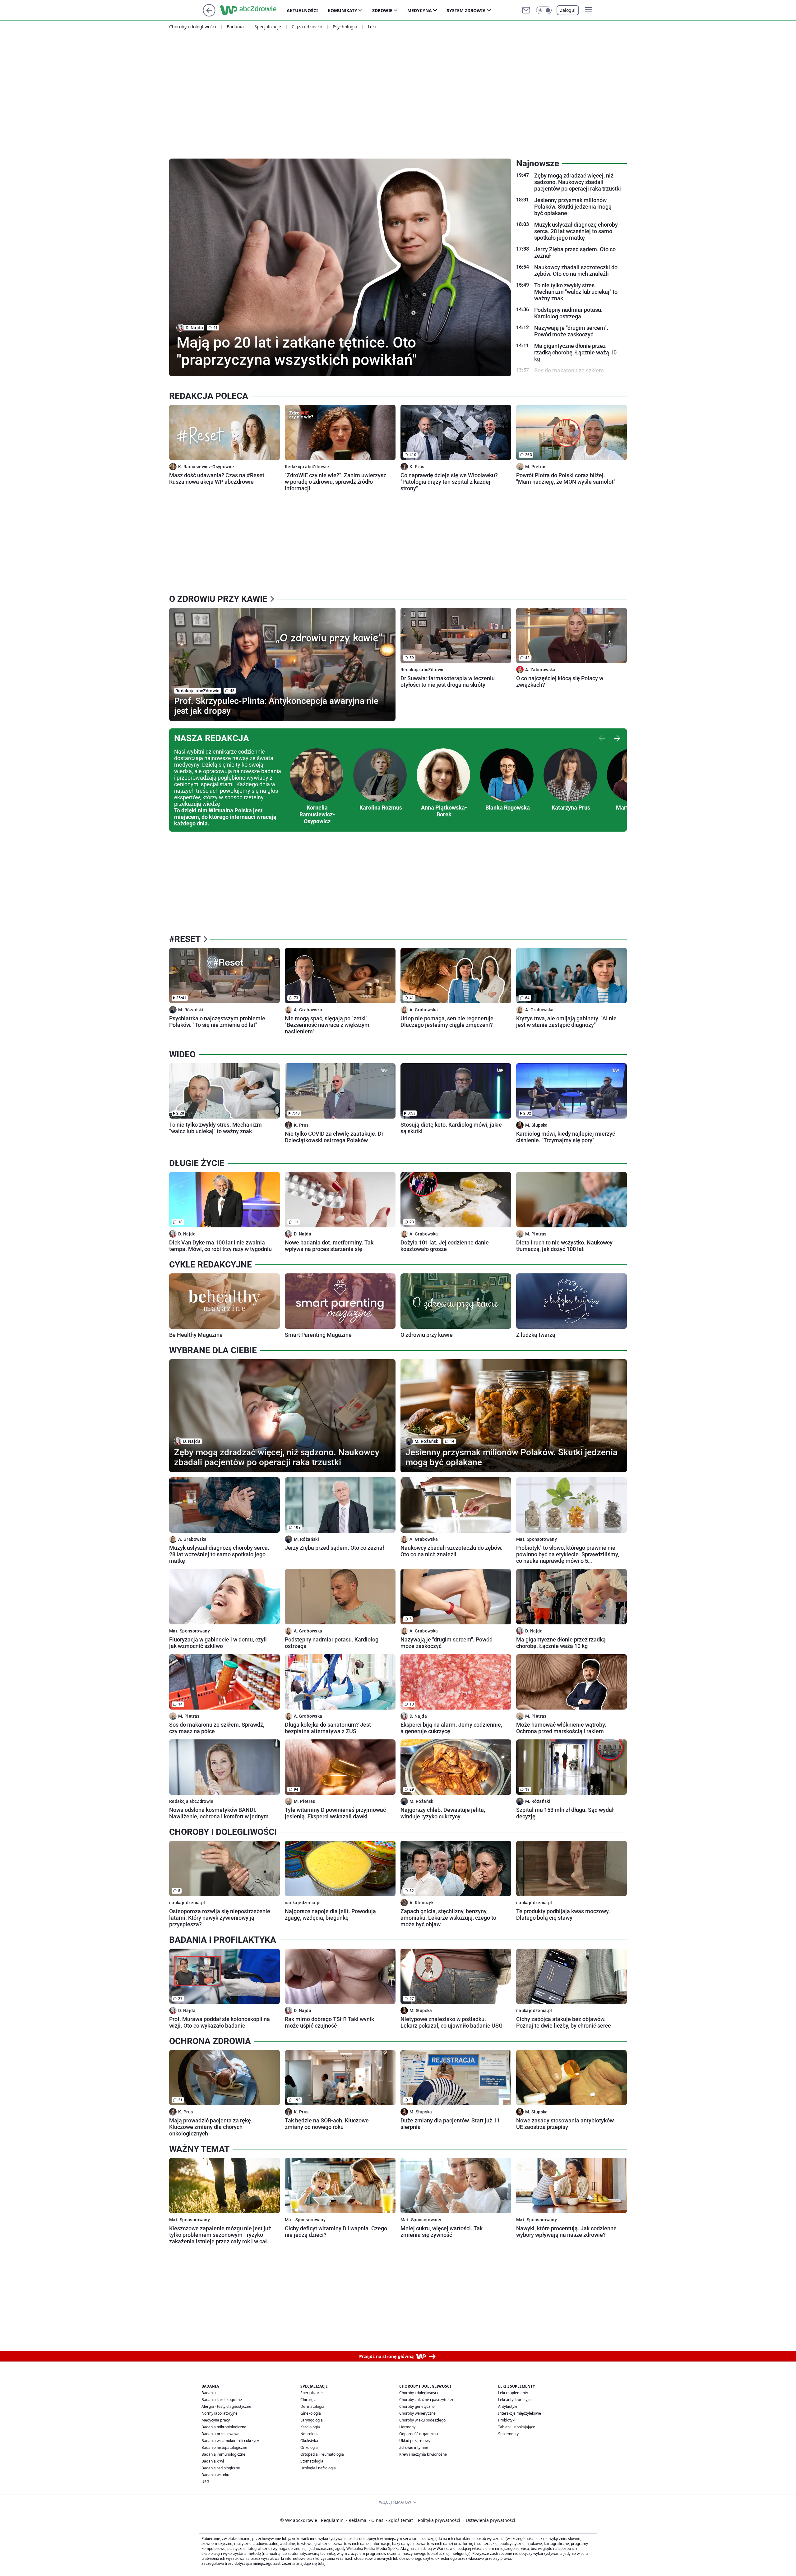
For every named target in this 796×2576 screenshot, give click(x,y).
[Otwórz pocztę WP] (526, 10)
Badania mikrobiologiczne (224, 2427)
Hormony (407, 2427)
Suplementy (508, 2434)
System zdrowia (466, 10)
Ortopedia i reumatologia (322, 2454)
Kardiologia (310, 2427)
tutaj (322, 2563)
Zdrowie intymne (414, 2447)
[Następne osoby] (617, 738)
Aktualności (302, 10)
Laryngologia (312, 2420)
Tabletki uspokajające (517, 2427)
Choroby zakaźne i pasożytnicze (427, 2400)
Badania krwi (213, 2461)
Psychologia (345, 27)
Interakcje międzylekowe (520, 2413)
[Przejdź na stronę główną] (209, 15)
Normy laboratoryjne (220, 2413)
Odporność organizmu (419, 2434)
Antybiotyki (508, 2406)
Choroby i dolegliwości (193, 27)
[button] (544, 10)
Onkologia (309, 2447)
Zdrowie (382, 10)
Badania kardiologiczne (222, 2400)
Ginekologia (311, 2413)
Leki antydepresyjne (515, 2400)
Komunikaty (342, 10)
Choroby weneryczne (417, 2413)
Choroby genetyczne (417, 2406)
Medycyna (420, 10)
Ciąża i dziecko (307, 27)
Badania (235, 27)
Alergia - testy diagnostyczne (226, 2406)
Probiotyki (507, 2420)
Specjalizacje (268, 27)
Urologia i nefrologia (318, 2468)
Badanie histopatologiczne (224, 2447)
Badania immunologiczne (223, 2454)
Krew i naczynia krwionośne (423, 2454)
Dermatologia (312, 2406)
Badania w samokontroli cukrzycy (230, 2441)
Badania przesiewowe (220, 2434)
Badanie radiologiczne (221, 2468)
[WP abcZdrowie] (253, 10)
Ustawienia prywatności (489, 2520)
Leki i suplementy (513, 2393)
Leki (372, 27)
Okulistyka (309, 2441)
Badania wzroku (215, 2475)
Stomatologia (312, 2461)
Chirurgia (308, 2400)
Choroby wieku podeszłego (422, 2420)
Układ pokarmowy (415, 2441)
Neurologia (310, 2434)
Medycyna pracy (216, 2420)
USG (205, 2482)
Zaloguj (568, 10)
